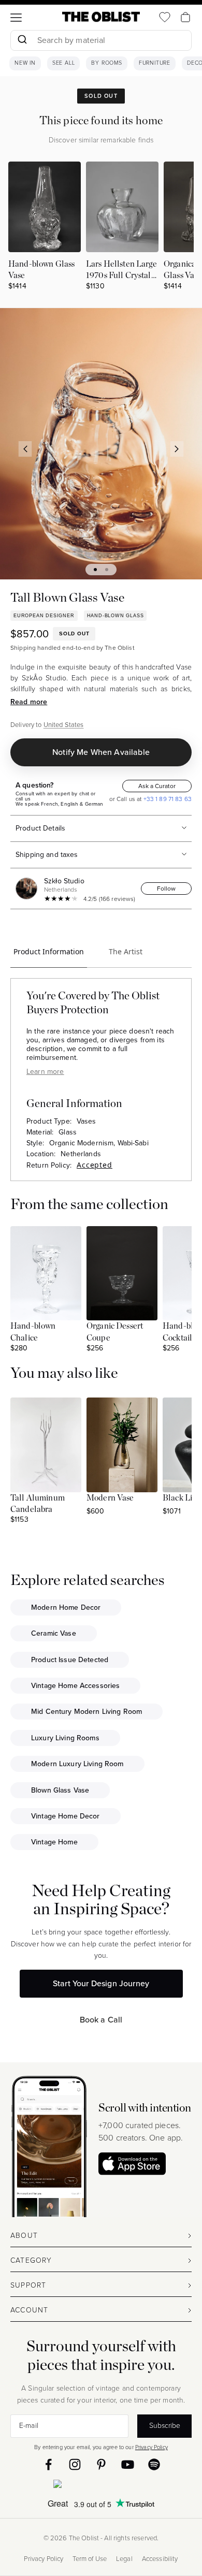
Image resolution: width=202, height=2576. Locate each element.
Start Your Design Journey (101, 1983)
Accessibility (160, 2559)
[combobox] (101, 42)
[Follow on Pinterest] (101, 2464)
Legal (124, 2559)
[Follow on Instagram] (75, 2464)
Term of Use (90, 2559)
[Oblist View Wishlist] (165, 17)
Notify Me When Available (101, 752)
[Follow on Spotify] (154, 2464)
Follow (166, 889)
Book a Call (101, 2020)
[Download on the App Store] (132, 2164)
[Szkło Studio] (28, 889)
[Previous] (25, 449)
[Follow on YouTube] (128, 2464)
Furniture (155, 63)
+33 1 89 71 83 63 (167, 799)
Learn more (45, 1072)
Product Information (49, 951)
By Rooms (106, 63)
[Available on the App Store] (101, 2486)
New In (25, 63)
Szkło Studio (64, 881)
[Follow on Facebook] (48, 2464)
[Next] (177, 449)
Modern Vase (110, 1498)
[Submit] (22, 40)
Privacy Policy (151, 2447)
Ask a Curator (157, 786)
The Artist (126, 951)
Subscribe (165, 2426)
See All (64, 63)
